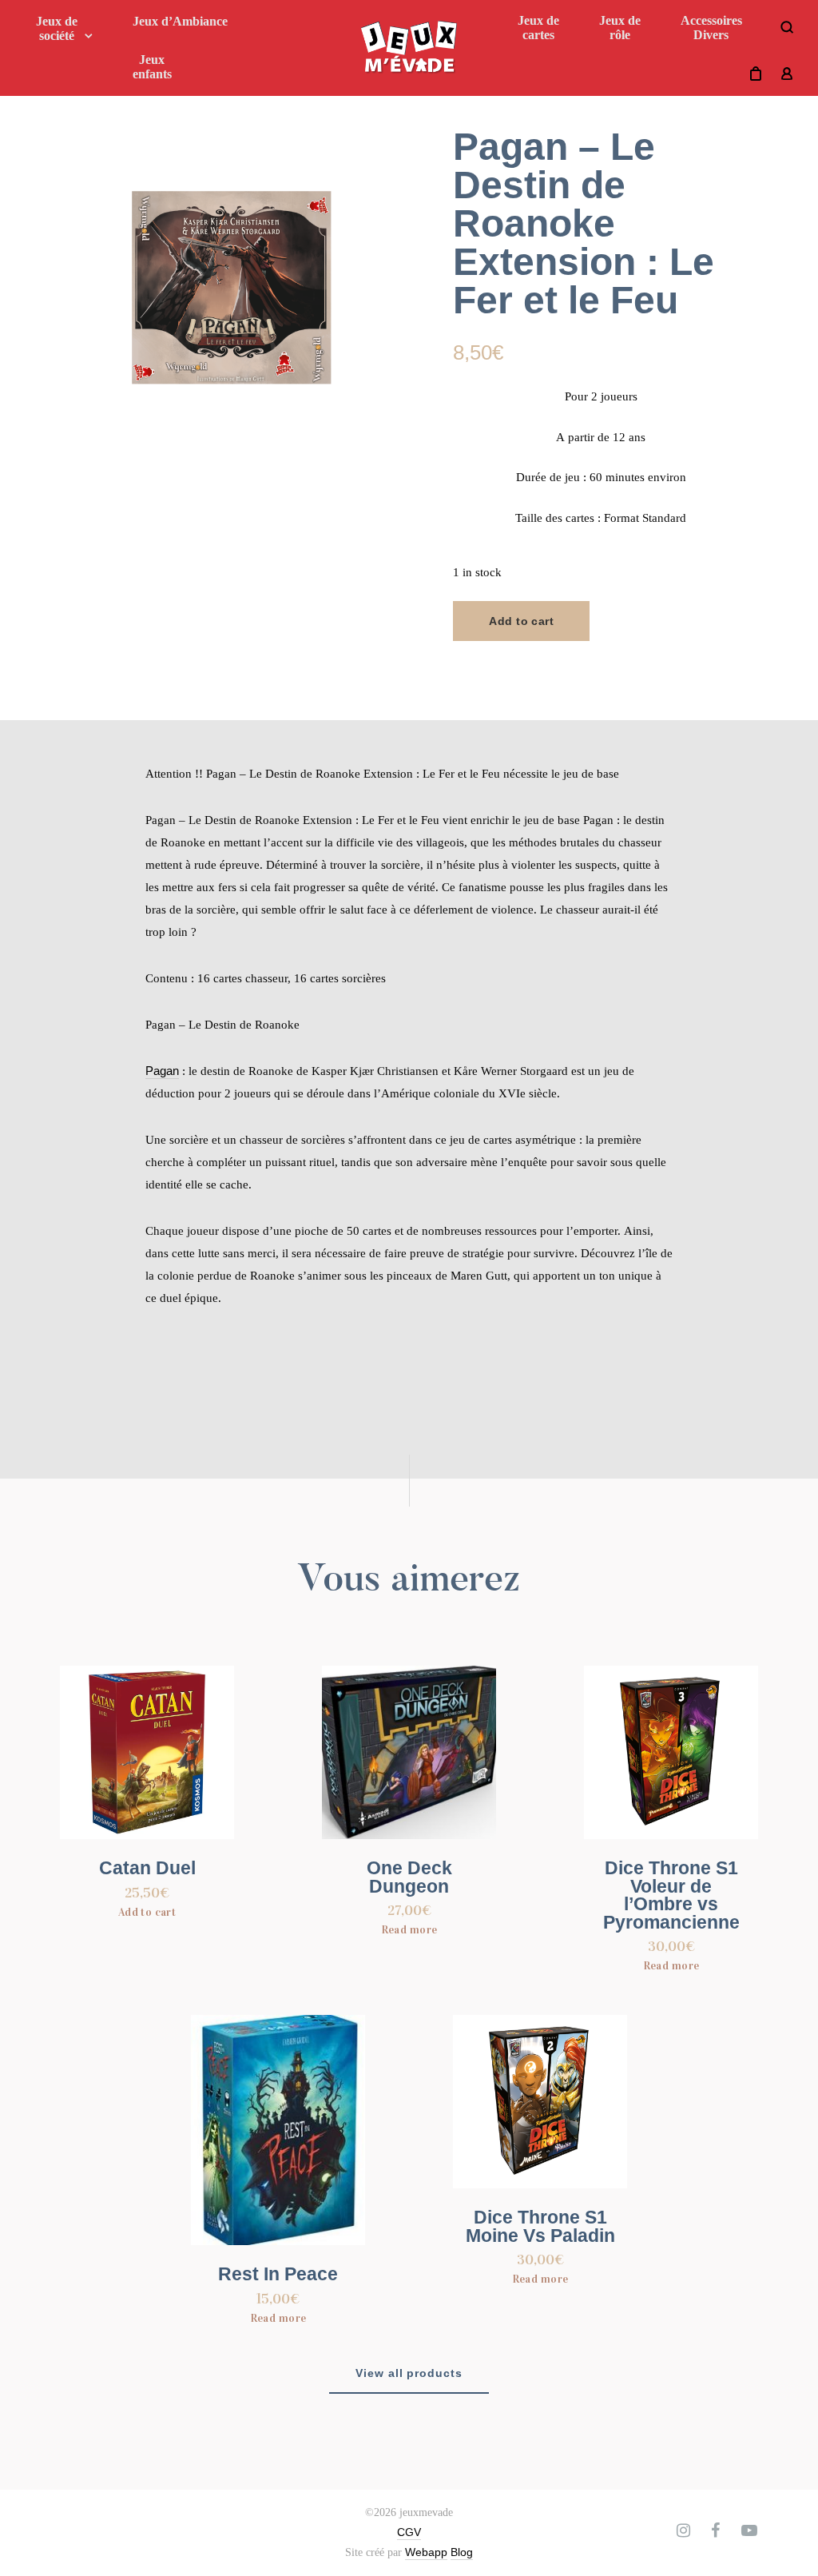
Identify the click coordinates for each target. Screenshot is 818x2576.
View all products (409, 2373)
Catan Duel (147, 1868)
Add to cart (521, 621)
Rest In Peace (278, 2274)
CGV (409, 2532)
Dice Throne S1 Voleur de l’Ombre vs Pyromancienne (671, 1895)
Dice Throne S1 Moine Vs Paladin (540, 2227)
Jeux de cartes (538, 28)
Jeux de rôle (620, 28)
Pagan (162, 1071)
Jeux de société (57, 28)
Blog (462, 2552)
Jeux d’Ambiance (180, 21)
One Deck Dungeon (409, 1877)
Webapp (426, 2552)
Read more (409, 1930)
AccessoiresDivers (711, 28)
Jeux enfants (152, 67)
